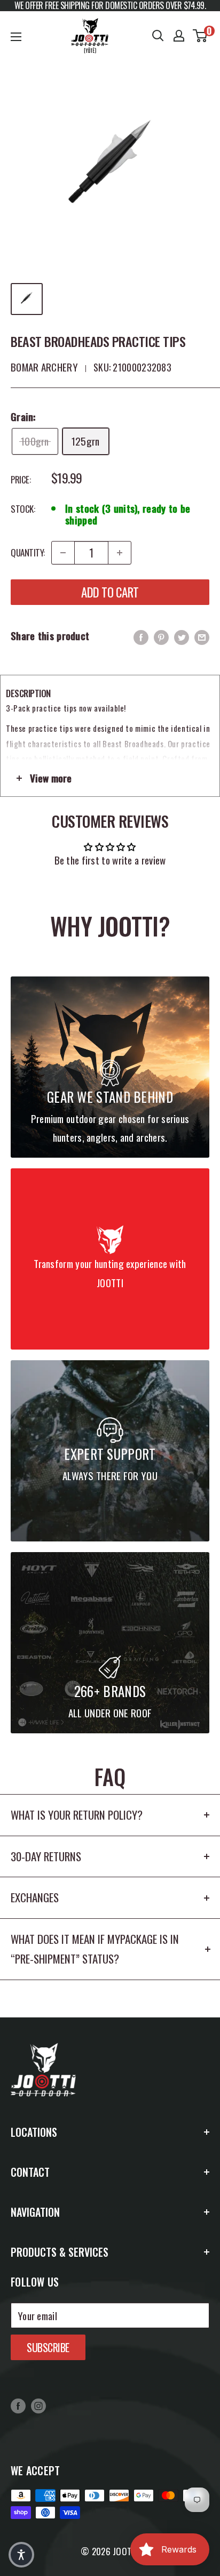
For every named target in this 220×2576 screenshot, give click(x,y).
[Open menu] (16, 37)
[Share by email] (202, 636)
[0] (201, 36)
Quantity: (28, 552)
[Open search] (158, 36)
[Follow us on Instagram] (38, 2405)
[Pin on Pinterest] (161, 636)
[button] (21, 2555)
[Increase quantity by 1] (120, 553)
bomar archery (44, 367)
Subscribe (48, 2347)
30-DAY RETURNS (46, 1856)
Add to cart (110, 592)
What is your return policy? (77, 1815)
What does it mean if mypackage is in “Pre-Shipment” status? (95, 1949)
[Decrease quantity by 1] (63, 553)
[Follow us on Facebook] (18, 2405)
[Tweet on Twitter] (182, 636)
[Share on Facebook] (141, 636)
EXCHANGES (35, 1897)
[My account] (179, 36)
